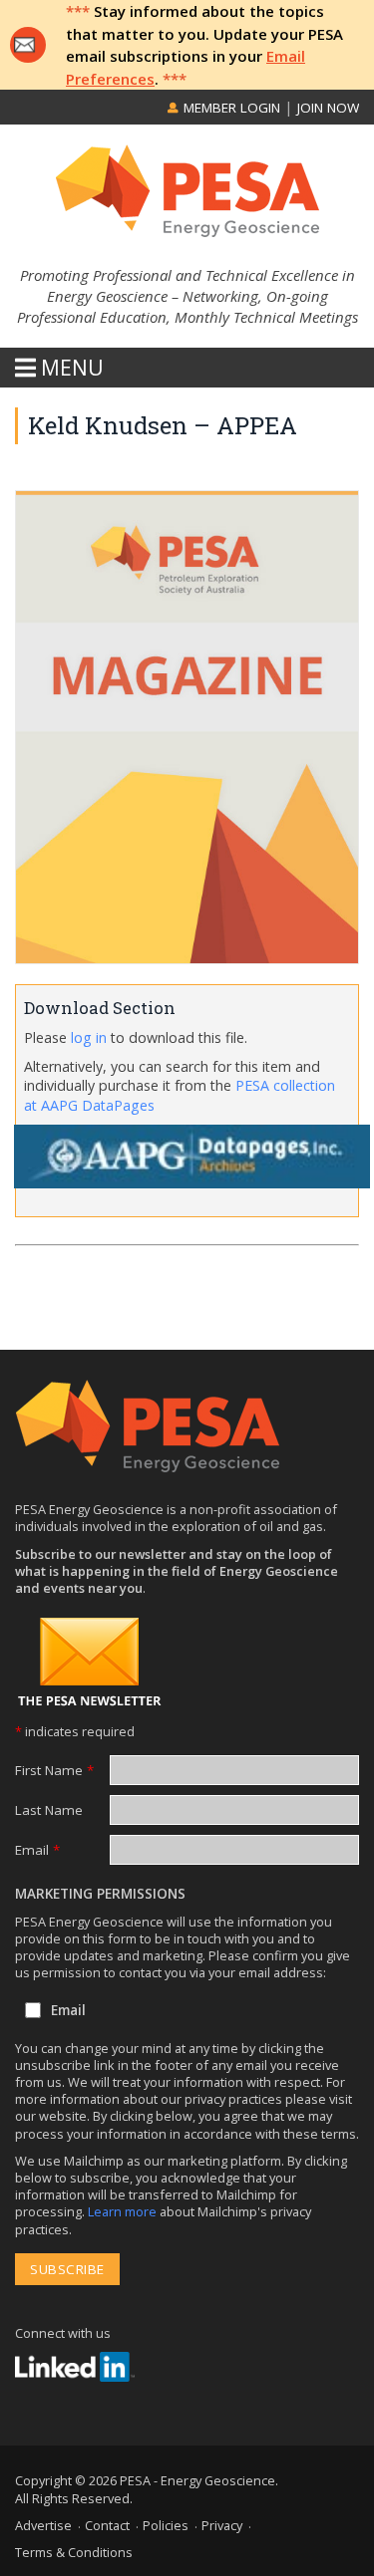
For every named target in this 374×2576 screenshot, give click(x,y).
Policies (166, 2525)
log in (89, 1037)
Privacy (222, 2525)
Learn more (124, 2211)
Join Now (328, 108)
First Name (54, 1770)
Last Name (49, 1810)
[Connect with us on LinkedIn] (75, 2367)
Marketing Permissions (100, 1894)
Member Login (230, 108)
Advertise (43, 2525)
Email (37, 1850)
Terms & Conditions (74, 2552)
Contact (107, 2525)
